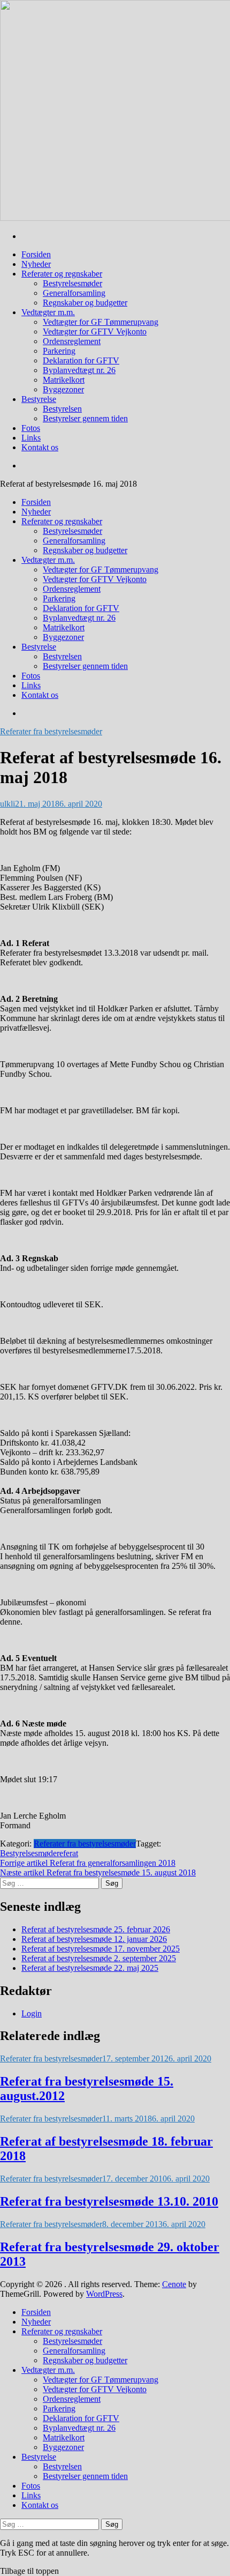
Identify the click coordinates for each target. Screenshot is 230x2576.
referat (67, 1853)
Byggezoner (63, 389)
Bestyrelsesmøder (72, 283)
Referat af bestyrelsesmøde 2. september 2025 (99, 1958)
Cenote (174, 2284)
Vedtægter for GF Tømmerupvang (101, 322)
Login (32, 2013)
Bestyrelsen (62, 409)
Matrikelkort (64, 380)
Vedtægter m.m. (48, 312)
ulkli (7, 804)
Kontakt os (40, 447)
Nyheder (36, 264)
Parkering (59, 351)
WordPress (104, 2294)
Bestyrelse (39, 399)
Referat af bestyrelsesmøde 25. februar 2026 (96, 1929)
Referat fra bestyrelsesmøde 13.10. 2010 (109, 2201)
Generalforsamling (74, 293)
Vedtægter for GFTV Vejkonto (95, 332)
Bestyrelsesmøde (28, 1853)
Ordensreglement (72, 341)
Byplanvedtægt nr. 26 (79, 370)
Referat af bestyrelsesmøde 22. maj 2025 (90, 1968)
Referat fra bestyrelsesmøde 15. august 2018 (98, 1873)
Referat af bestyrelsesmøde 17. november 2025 (101, 1949)
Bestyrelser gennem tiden (85, 418)
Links (31, 438)
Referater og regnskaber (62, 274)
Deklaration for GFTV (81, 360)
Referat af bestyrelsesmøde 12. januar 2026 (94, 1939)
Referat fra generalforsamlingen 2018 (88, 1863)
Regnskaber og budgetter (85, 303)
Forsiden (36, 254)
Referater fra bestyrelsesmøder (51, 731)
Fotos (31, 428)
